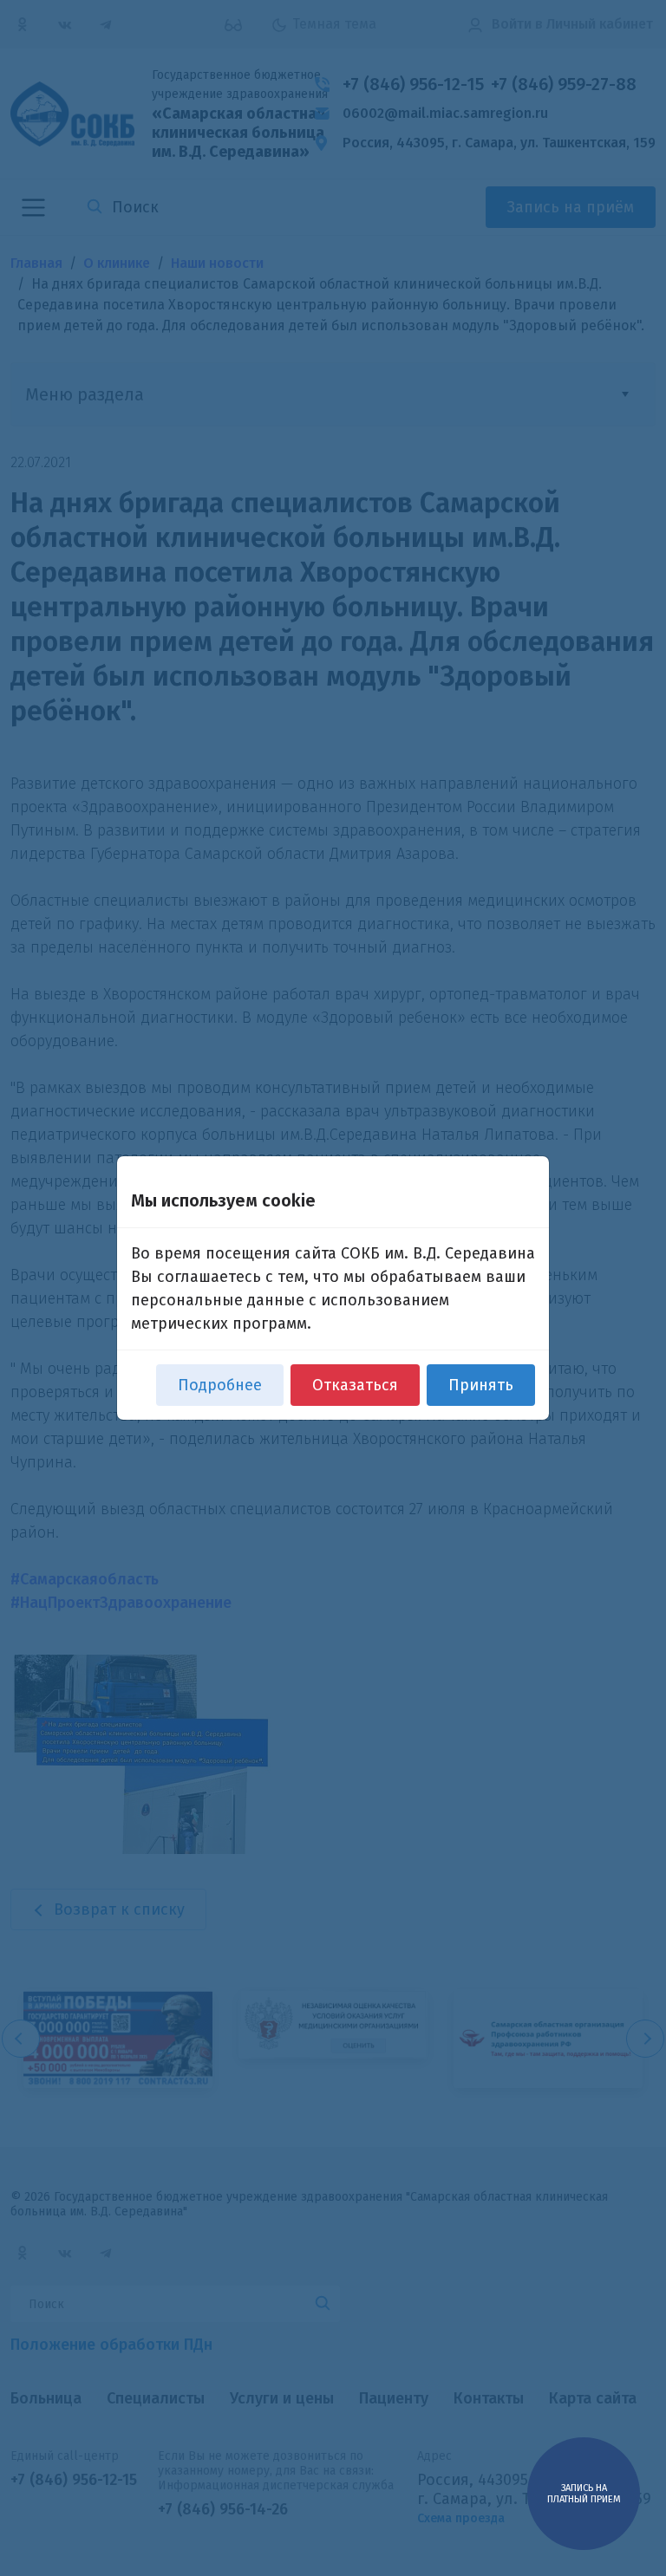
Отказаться (355, 1385)
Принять (481, 1385)
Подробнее (220, 1385)
